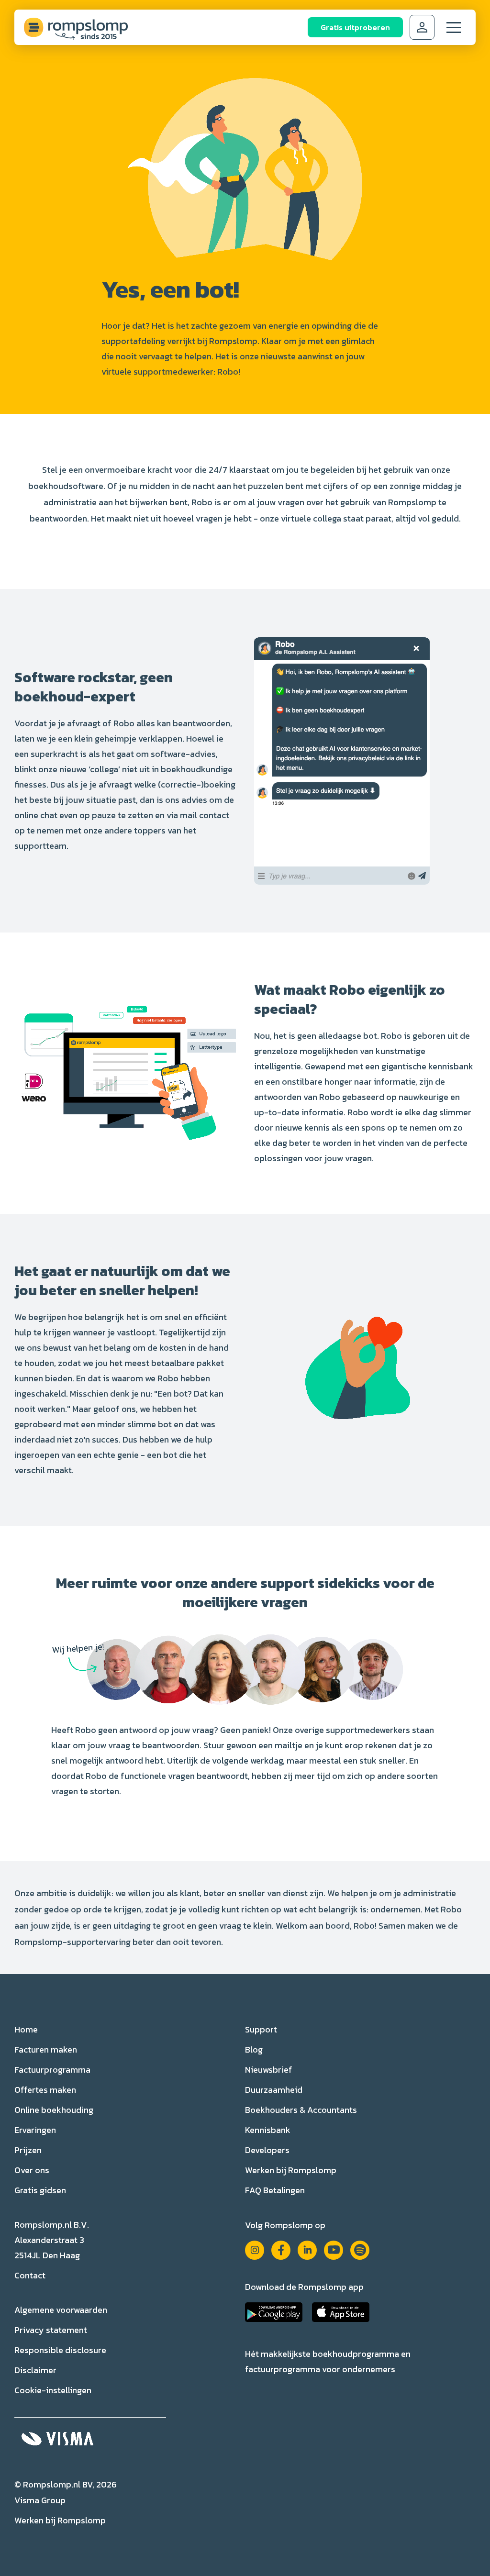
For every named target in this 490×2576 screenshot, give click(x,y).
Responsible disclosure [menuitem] (60, 2350)
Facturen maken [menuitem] (46, 2049)
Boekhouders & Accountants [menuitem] (301, 2110)
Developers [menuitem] (267, 2150)
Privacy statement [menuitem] (51, 2330)
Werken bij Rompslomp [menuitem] (291, 2170)
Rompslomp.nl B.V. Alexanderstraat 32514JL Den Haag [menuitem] (52, 2240)
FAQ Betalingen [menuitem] (275, 2190)
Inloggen (422, 27)
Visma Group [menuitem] (40, 2500)
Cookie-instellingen (53, 2390)
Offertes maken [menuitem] (45, 2090)
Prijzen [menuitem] (28, 2150)
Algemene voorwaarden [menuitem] (61, 2310)
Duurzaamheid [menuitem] (274, 2090)
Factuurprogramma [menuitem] (52, 2070)
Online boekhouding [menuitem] (54, 2110)
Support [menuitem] (261, 2029)
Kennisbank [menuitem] (268, 2130)
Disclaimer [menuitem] (35, 2370)
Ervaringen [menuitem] (35, 2130)
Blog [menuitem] (254, 2049)
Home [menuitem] (26, 2029)
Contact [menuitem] (30, 2275)
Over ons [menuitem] (32, 2170)
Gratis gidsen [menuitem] (40, 2190)
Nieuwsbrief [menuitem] (269, 2070)
